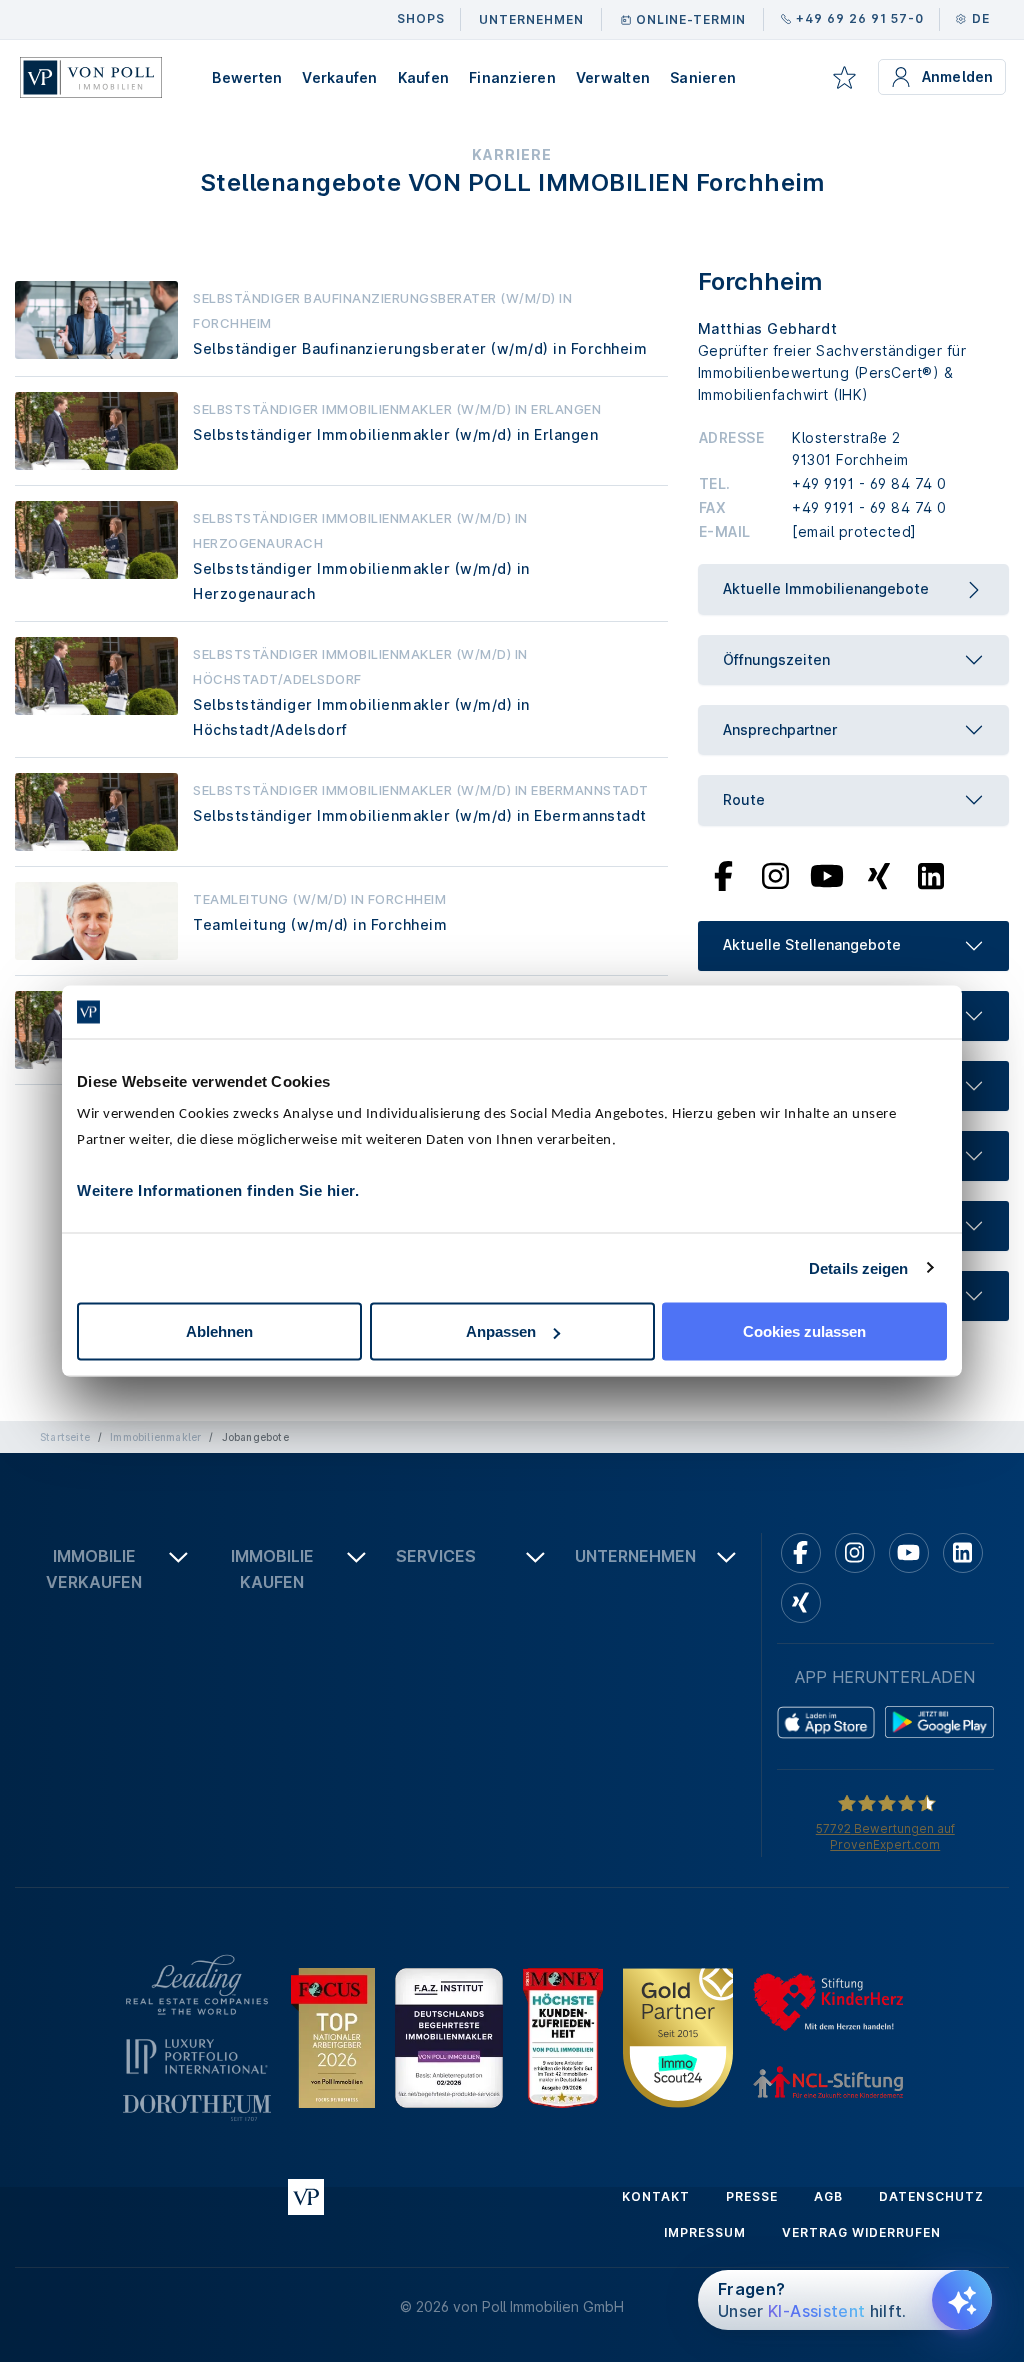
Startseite (65, 1437)
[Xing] (879, 874)
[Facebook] (723, 874)
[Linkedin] (963, 1553)
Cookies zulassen (804, 1331)
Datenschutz (931, 2196)
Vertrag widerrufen (861, 2232)
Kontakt (656, 2196)
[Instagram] (775, 874)
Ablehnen (219, 1331)
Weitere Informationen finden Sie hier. (218, 1190)
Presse (752, 2196)
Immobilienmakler (155, 1437)
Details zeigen (858, 1267)
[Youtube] (827, 874)
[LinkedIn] (931, 874)
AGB (828, 2196)
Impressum (705, 2232)
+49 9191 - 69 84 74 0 (869, 483)
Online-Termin (691, 19)
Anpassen (501, 1331)
